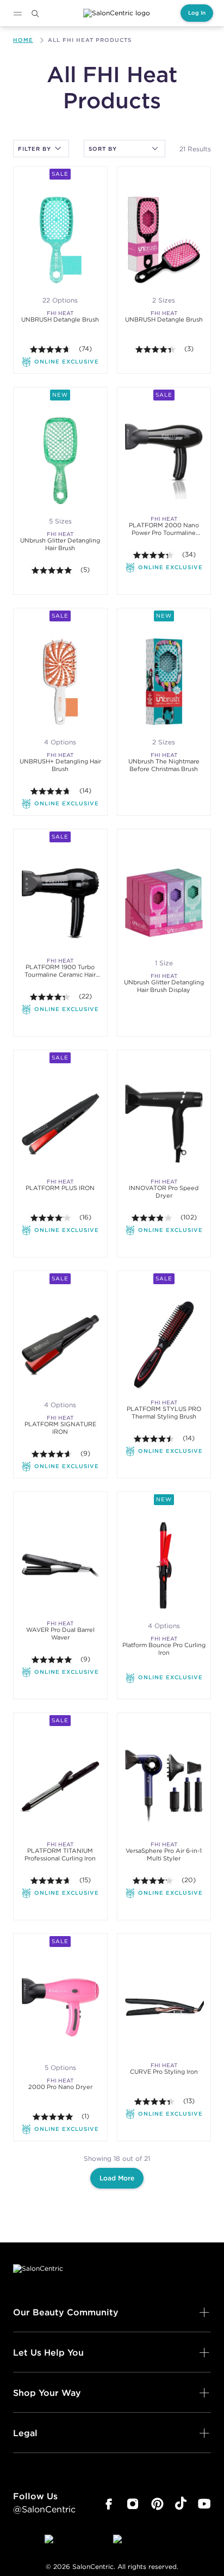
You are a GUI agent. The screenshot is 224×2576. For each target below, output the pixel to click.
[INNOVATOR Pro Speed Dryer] (164, 1123)
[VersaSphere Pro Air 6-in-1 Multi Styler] (164, 1786)
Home (23, 40)
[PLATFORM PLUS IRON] (60, 1123)
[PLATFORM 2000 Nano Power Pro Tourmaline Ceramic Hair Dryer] (164, 461)
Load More (117, 2178)
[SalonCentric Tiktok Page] (181, 2504)
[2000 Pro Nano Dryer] (60, 2007)
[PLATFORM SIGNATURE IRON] (60, 1344)
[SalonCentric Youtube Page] (204, 2504)
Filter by (35, 149)
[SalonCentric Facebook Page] (108, 2504)
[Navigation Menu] (17, 14)
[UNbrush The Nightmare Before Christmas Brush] (164, 682)
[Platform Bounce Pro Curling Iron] (164, 1565)
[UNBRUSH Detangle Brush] (60, 240)
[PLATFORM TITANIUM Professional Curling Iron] (60, 1786)
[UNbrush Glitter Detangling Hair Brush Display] (164, 902)
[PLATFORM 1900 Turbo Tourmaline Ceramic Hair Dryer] (60, 902)
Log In (197, 13)
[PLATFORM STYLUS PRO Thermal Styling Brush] (164, 1344)
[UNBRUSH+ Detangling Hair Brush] (60, 682)
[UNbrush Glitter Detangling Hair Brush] (60, 461)
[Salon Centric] (117, 13)
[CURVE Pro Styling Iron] (164, 2007)
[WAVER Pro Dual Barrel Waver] (60, 1565)
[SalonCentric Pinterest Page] (157, 2504)
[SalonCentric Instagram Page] (133, 2504)
